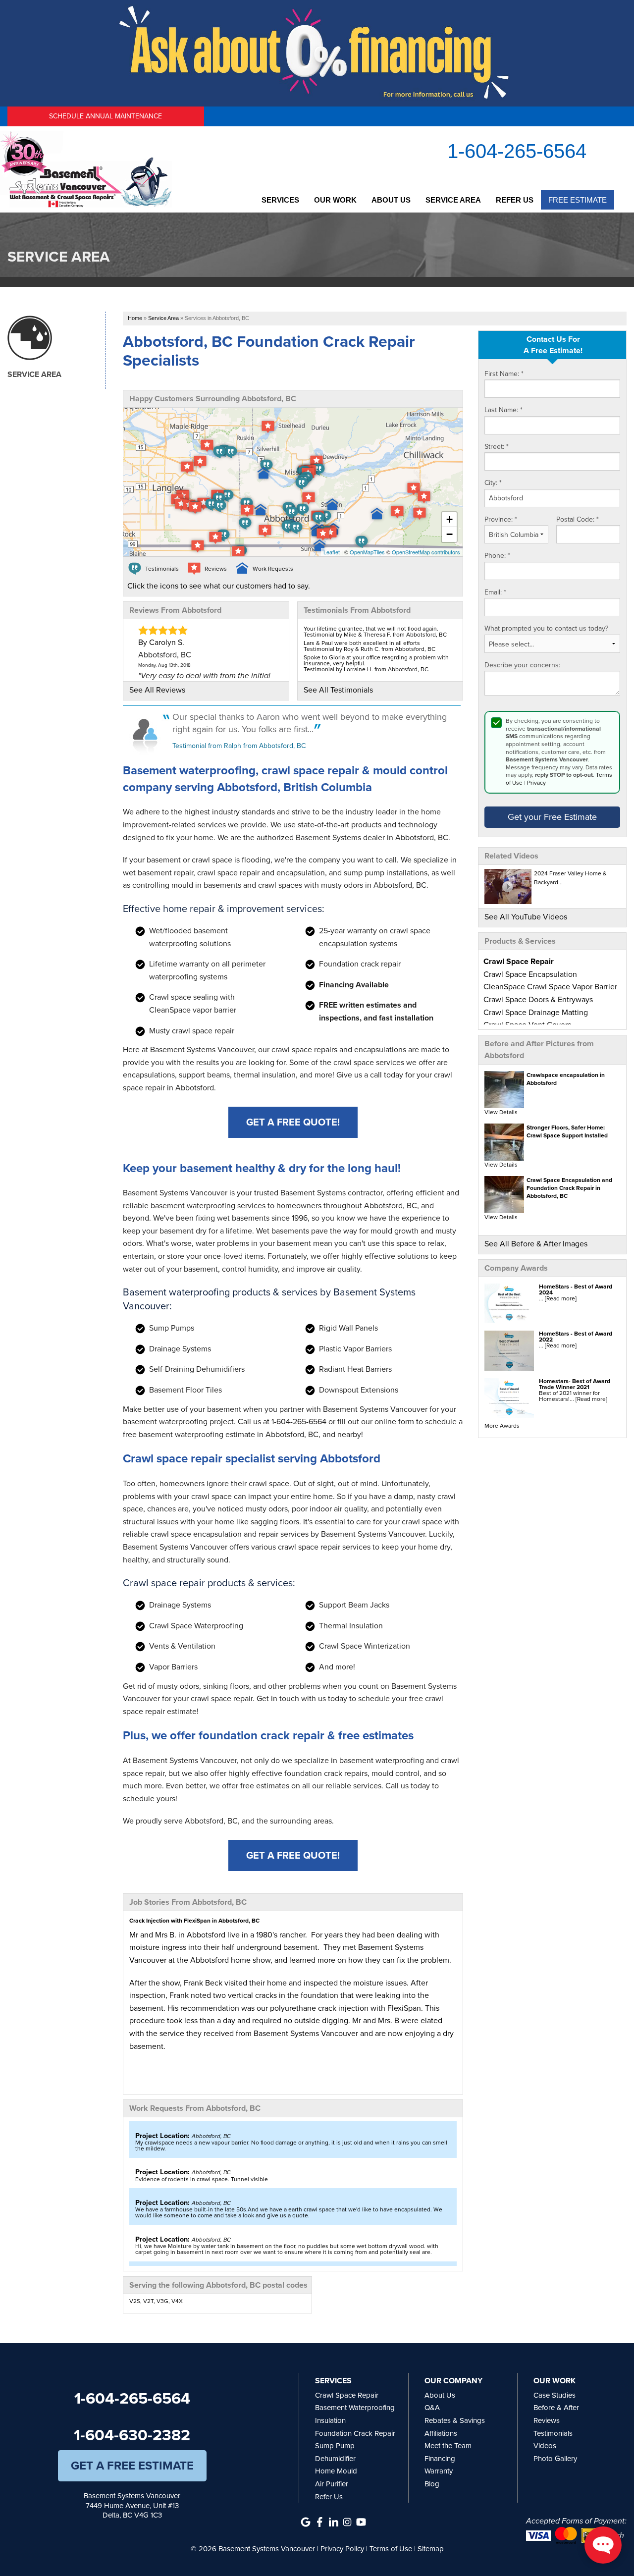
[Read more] (561, 1298)
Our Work (335, 200)
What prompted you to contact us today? (546, 629)
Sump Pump (335, 2446)
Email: (495, 592)
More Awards (502, 1426)
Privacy (536, 783)
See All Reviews (157, 690)
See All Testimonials (338, 690)
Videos (545, 2446)
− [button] (449, 534)
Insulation (330, 2420)
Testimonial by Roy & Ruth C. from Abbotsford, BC (370, 649)
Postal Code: (578, 520)
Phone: (497, 556)
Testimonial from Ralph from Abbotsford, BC (239, 746)
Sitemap (431, 2549)
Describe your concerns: (522, 665)
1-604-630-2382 (132, 2435)
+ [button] (449, 519)
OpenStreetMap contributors (426, 552)
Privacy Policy (342, 2549)
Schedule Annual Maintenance (106, 116)
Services (280, 200)
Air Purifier (332, 2484)
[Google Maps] (306, 2522)
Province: (501, 520)
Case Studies (555, 2395)
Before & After (556, 2408)
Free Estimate (578, 200)
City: (493, 483)
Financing (440, 2459)
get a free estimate (132, 2466)
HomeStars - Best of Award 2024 (576, 1289)
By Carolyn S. (161, 642)
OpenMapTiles (367, 552)
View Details (501, 1112)
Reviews (547, 2420)
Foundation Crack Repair (355, 2433)
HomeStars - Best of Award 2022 (576, 1337)
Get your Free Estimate (552, 817)
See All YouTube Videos (526, 917)
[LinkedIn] (333, 2522)
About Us (391, 200)
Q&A (432, 2408)
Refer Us (515, 200)
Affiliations (441, 2433)
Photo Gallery (555, 2459)
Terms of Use (391, 2549)
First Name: (504, 374)
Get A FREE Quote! (293, 1122)
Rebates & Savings (455, 2420)
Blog (432, 2484)
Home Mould (336, 2471)
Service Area (453, 200)
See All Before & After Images (536, 1244)
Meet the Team (448, 2446)
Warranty (439, 2471)
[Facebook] (319, 2522)
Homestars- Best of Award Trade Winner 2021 (575, 1384)
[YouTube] (361, 2522)
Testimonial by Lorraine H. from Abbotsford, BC (366, 669)
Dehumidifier (335, 2459)
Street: (497, 447)
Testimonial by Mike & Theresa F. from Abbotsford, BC (375, 635)
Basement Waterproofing (355, 2408)
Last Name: (503, 410)
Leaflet (332, 552)
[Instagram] (347, 2522)
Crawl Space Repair (347, 2395)
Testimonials (553, 2433)
